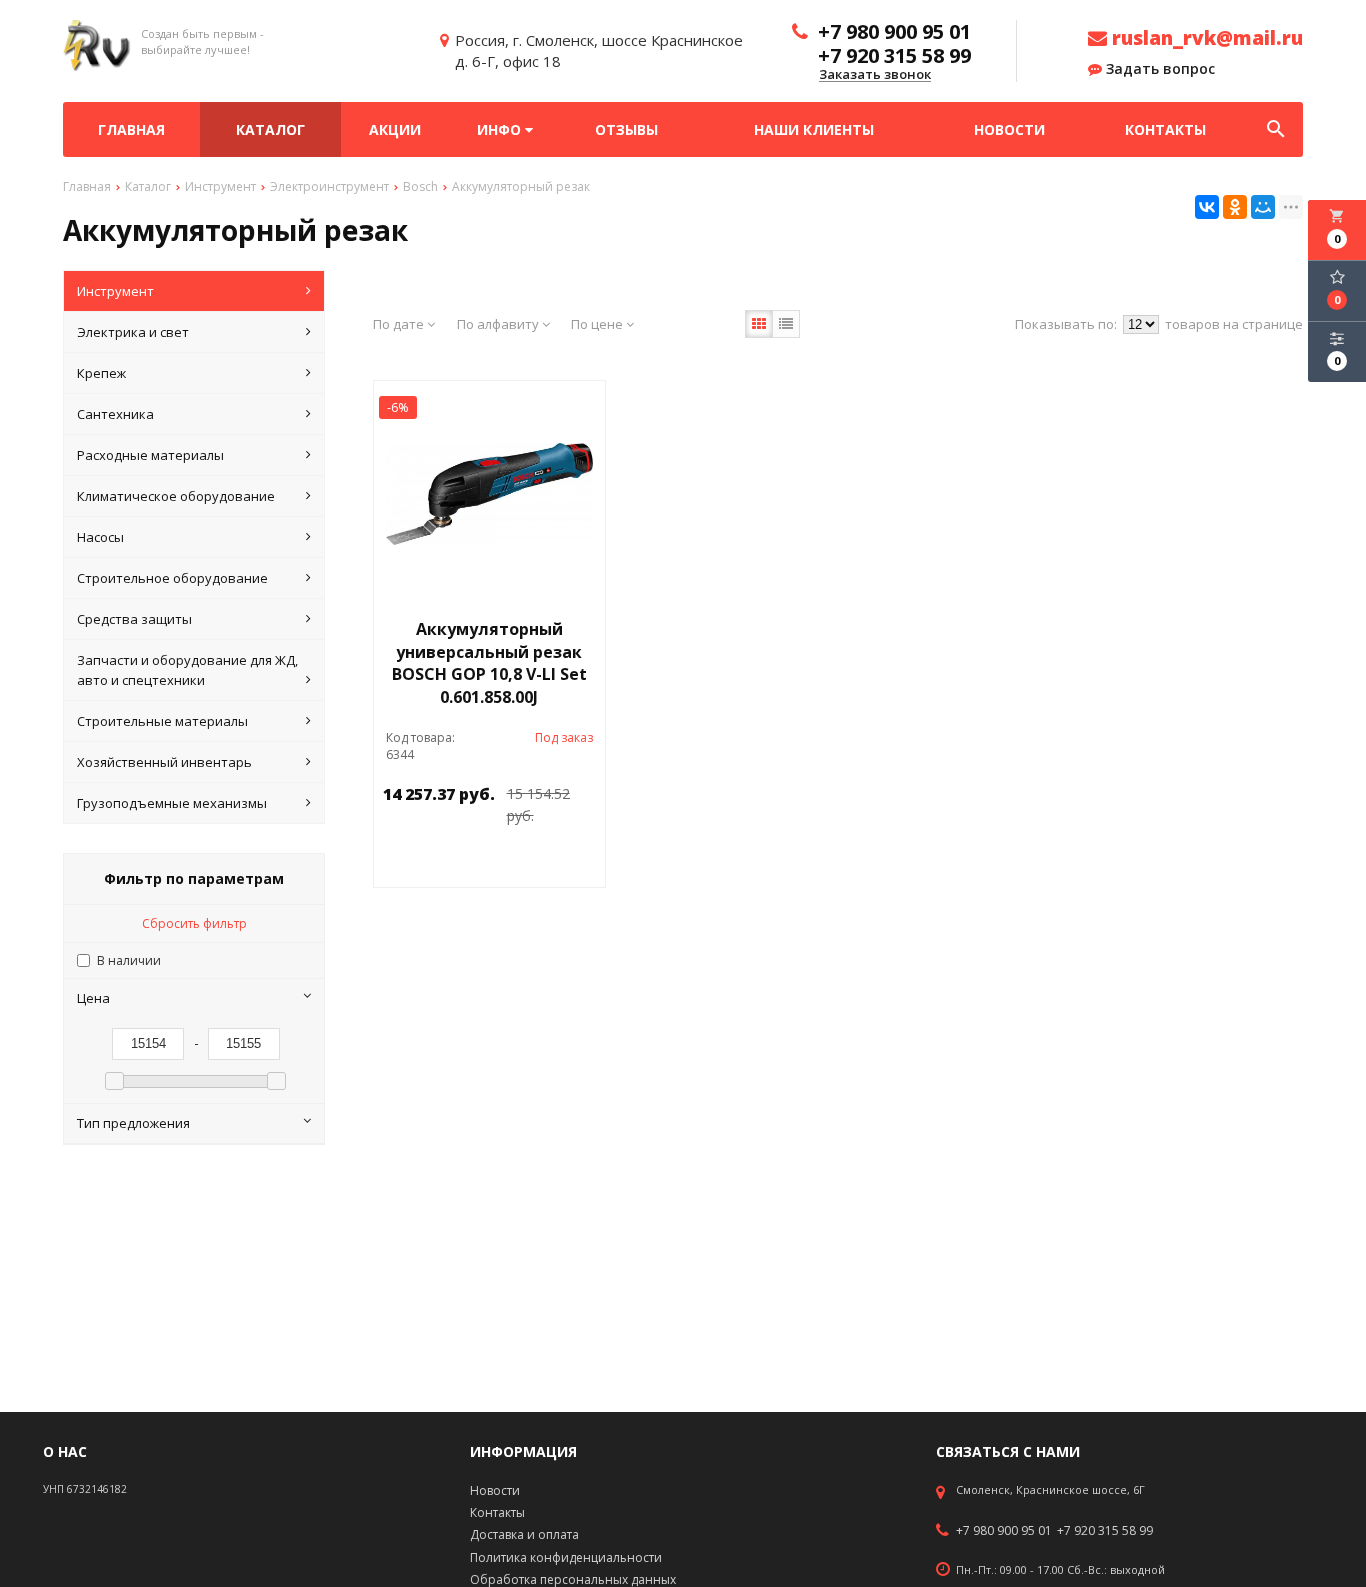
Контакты (1165, 129)
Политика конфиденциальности (566, 1557)
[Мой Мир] (1263, 207)
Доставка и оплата (524, 1534)
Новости (1009, 129)
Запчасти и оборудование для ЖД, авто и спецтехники (187, 670)
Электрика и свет (133, 332)
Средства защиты (134, 619)
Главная (131, 129)
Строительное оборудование (172, 578)
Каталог (270, 129)
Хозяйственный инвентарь (164, 762)
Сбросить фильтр (194, 923)
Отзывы (626, 129)
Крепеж (101, 373)
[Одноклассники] (1235, 207)
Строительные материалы (162, 721)
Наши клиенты (814, 129)
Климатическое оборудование (176, 496)
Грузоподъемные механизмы (172, 803)
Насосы (100, 537)
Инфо (501, 129)
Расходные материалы (150, 455)
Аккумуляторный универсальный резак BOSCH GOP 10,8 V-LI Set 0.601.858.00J (489, 663)
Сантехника (115, 414)
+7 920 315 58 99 (1105, 1531)
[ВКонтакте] (1207, 207)
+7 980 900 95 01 (1004, 1531)
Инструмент (115, 291)
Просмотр (541, 861)
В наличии (129, 960)
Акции (395, 129)
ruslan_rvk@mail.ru (1205, 38)
